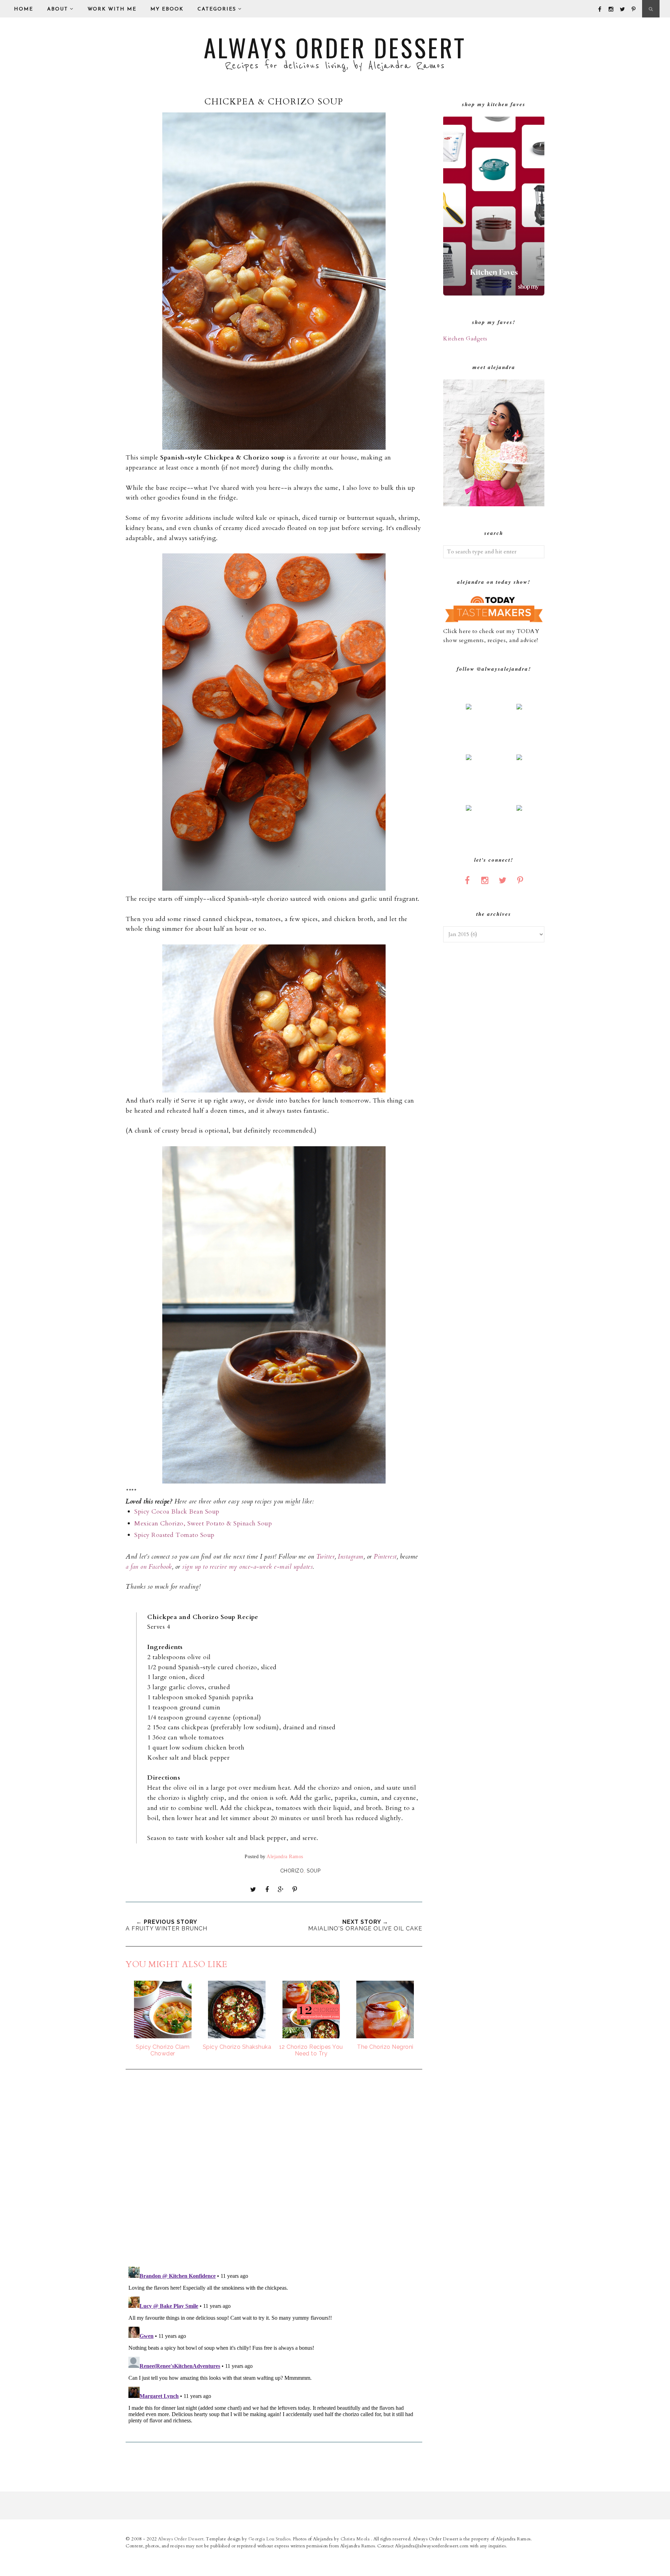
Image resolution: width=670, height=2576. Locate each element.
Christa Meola (356, 2539)
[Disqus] (274, 2169)
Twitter (326, 1557)
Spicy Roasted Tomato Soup (174, 1535)
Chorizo (292, 1871)
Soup (314, 1871)
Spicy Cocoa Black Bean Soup (177, 1512)
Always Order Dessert (335, 47)
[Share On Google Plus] (281, 1890)
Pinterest (385, 1557)
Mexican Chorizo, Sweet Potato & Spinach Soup (203, 1523)
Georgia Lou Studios (270, 2539)
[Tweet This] (253, 1890)
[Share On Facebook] (267, 1890)
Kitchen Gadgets (465, 339)
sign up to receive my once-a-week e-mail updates (247, 1567)
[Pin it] (295, 1890)
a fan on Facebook (149, 1567)
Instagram (351, 1557)
